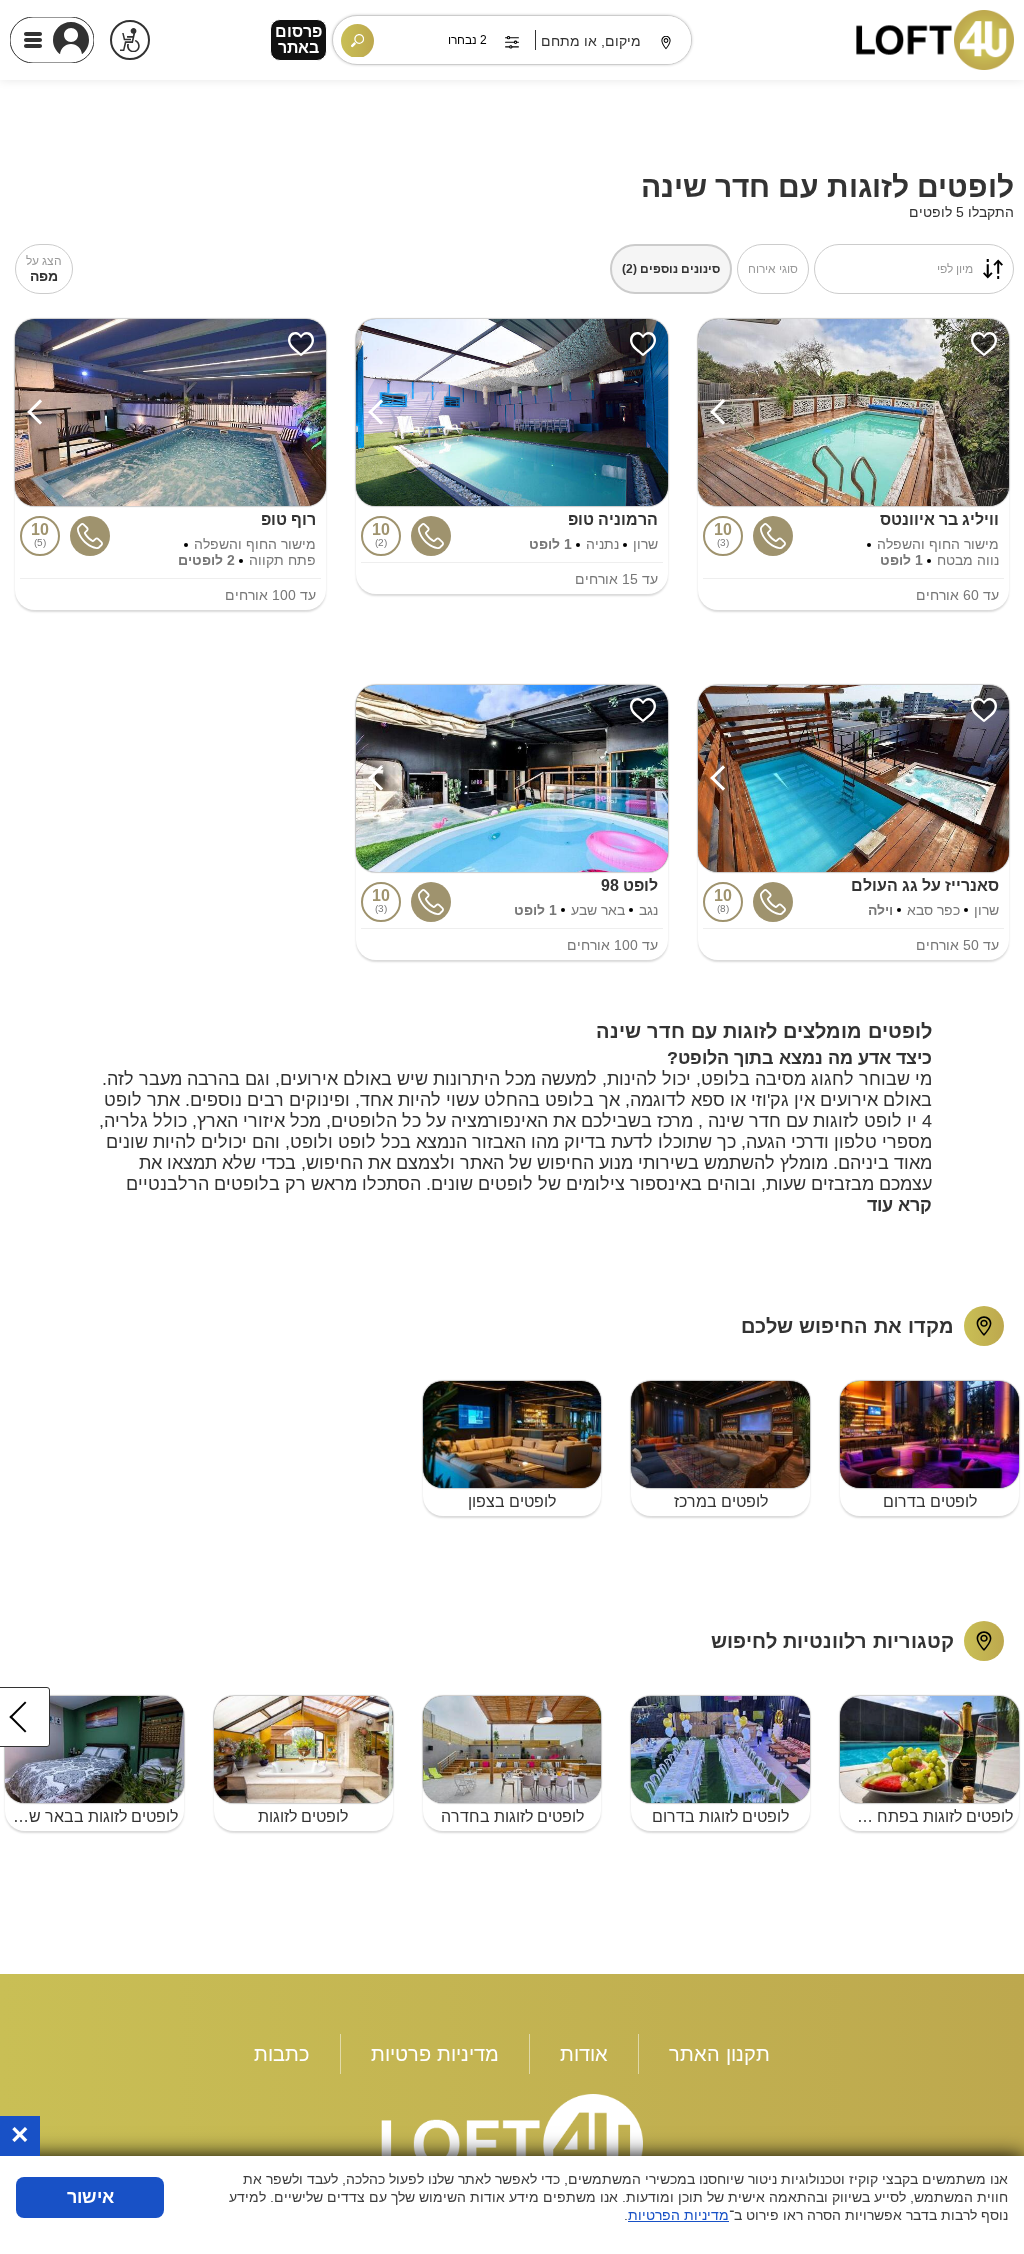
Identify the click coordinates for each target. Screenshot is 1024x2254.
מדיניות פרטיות (435, 2054)
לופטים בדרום (930, 1501)
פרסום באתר (298, 39)
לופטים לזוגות (303, 1816)
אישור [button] (90, 2197)
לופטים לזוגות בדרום (720, 1816)
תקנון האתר (719, 2054)
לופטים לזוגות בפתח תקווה (926, 1816)
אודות (584, 2054)
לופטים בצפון (512, 1501)
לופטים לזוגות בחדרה (512, 1816)
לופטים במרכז (721, 1501)
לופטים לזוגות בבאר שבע (94, 1816)
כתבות (282, 2054)
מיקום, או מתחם (591, 41)
